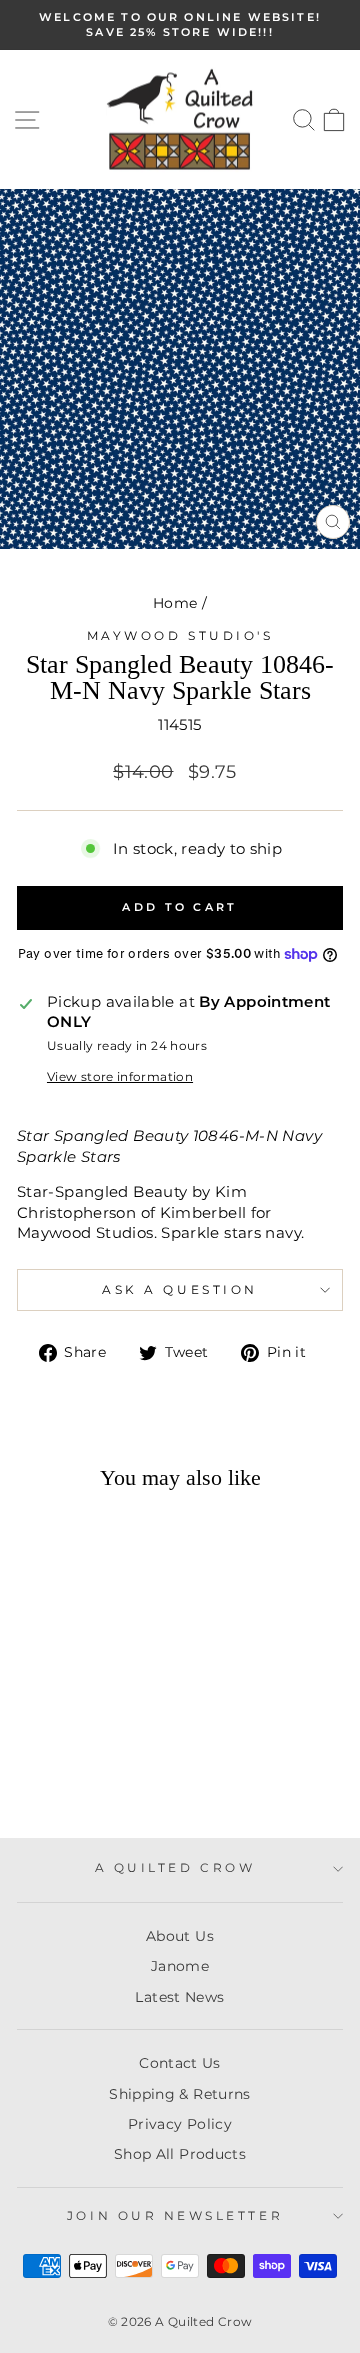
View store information (120, 1077)
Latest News (179, 1997)
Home (175, 603)
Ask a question (179, 1290)
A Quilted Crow (175, 1868)
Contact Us (180, 2063)
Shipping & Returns (180, 2094)
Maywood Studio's (180, 636)
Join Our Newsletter (175, 2216)
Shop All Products (180, 2154)
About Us (180, 1936)
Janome (180, 1966)
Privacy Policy (180, 2124)
